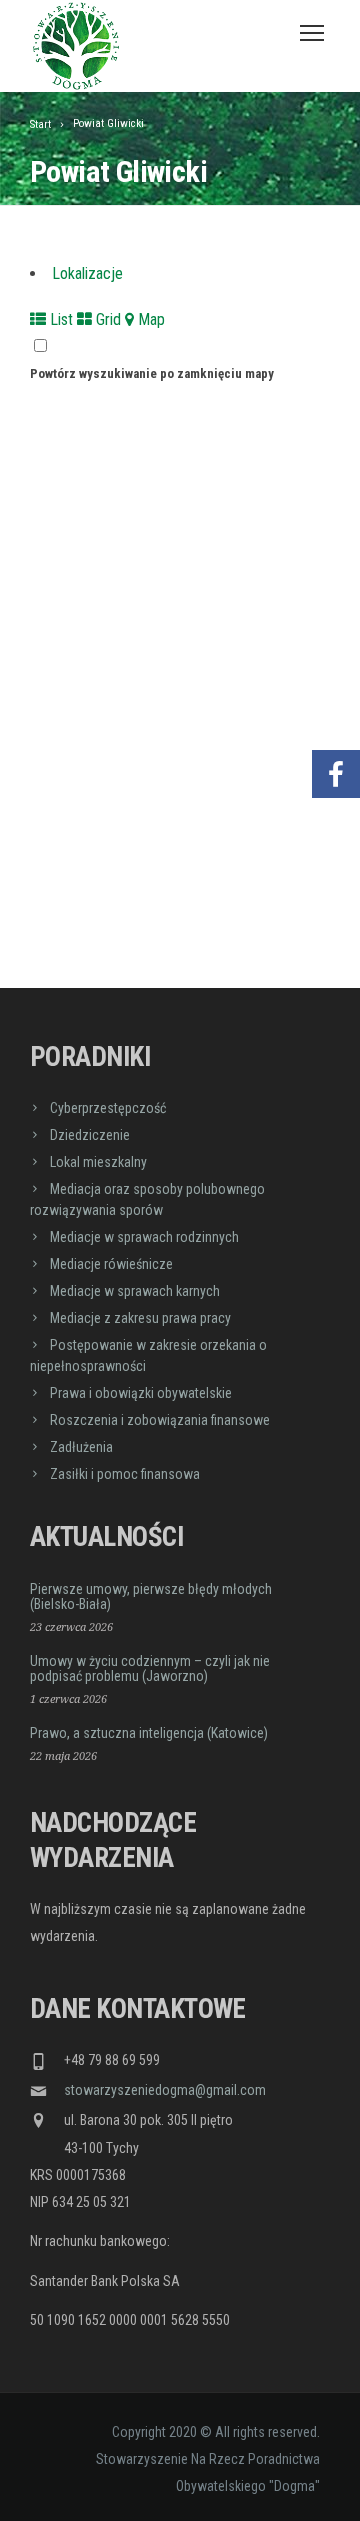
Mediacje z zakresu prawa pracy (140, 1318)
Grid (106, 319)
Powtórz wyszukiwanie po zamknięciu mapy (152, 373)
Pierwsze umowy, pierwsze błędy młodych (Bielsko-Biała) (151, 1596)
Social (336, 714)
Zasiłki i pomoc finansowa (125, 1474)
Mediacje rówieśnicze (111, 1264)
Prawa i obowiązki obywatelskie (141, 1393)
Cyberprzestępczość (108, 1108)
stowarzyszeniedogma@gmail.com (165, 2090)
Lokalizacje (87, 273)
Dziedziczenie (90, 1135)
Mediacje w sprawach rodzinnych (144, 1237)
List (59, 319)
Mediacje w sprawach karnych (135, 1291)
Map (149, 319)
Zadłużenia (81, 1447)
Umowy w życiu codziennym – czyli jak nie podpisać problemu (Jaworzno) (150, 1668)
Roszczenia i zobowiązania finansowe (160, 1420)
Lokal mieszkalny (98, 1162)
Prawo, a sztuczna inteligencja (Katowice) (149, 1733)
